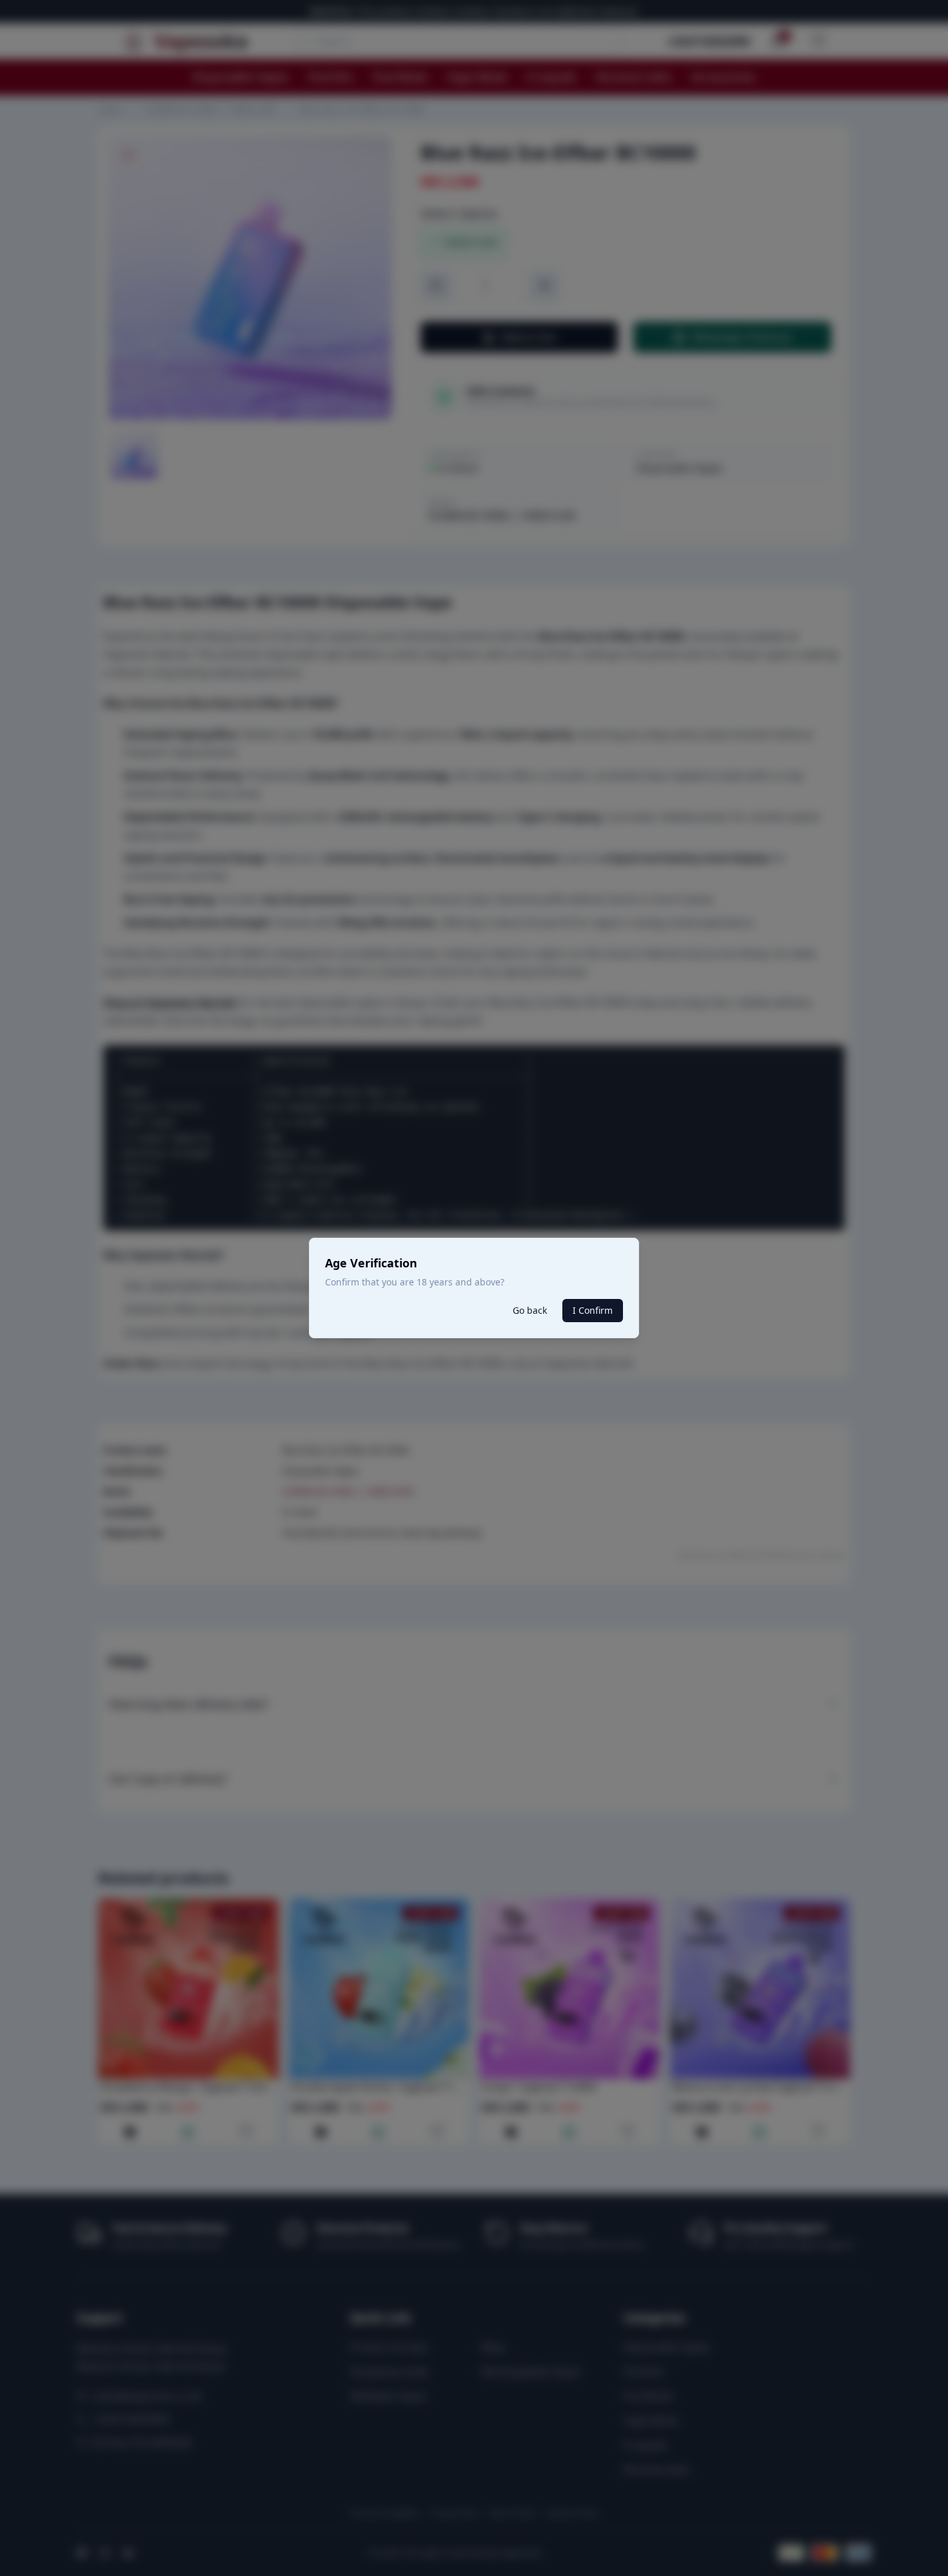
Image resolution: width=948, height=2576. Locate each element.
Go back (530, 1310)
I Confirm (593, 1310)
